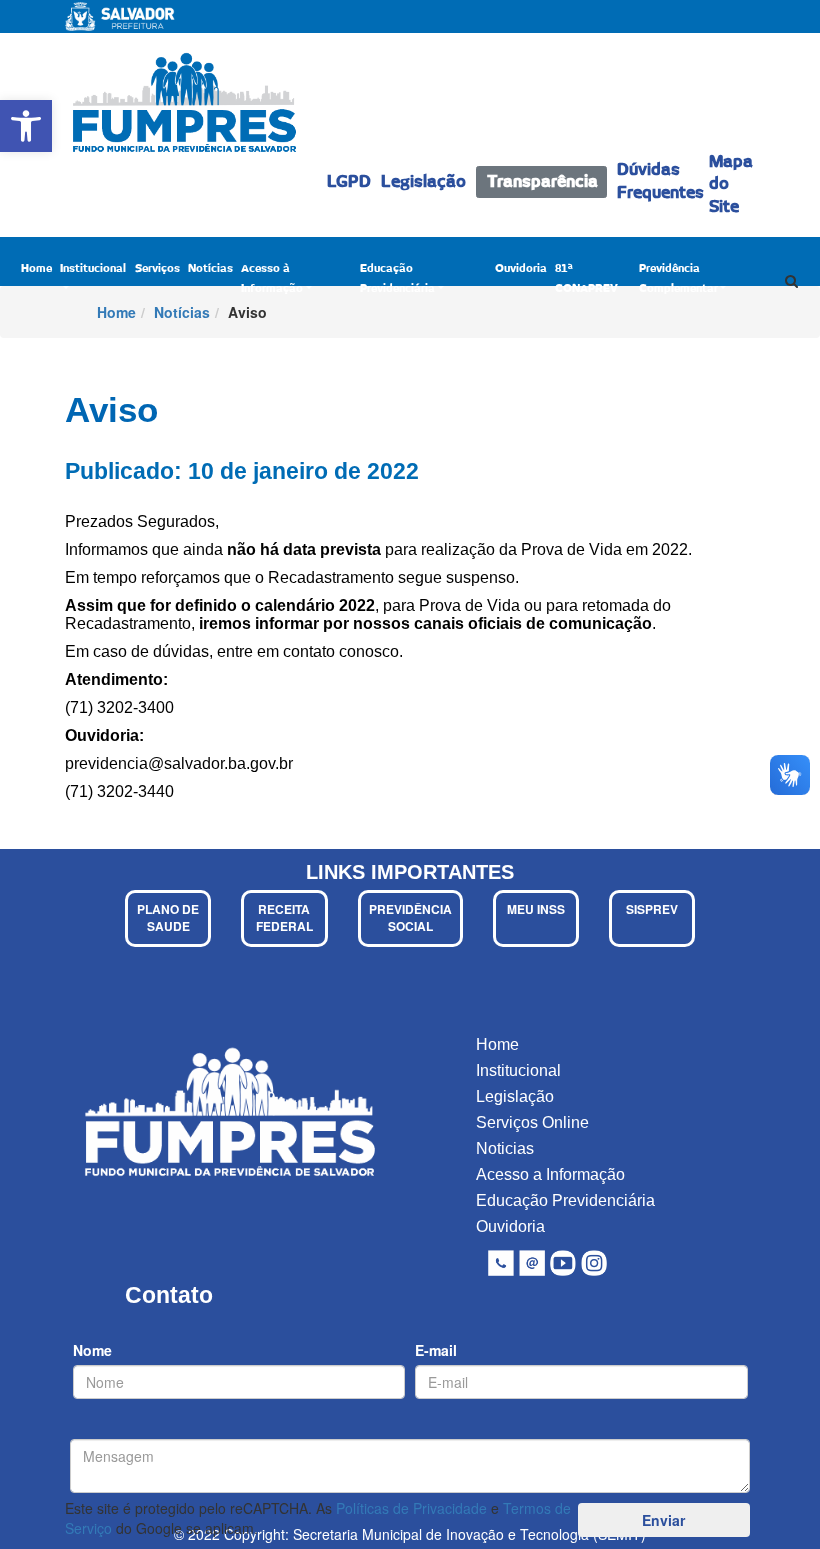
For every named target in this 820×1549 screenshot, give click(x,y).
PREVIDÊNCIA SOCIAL (410, 917)
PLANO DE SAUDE (168, 917)
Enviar (663, 1520)
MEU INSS (536, 909)
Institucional (93, 268)
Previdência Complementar (678, 278)
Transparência (542, 182)
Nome (92, 1350)
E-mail (436, 1350)
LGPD (349, 182)
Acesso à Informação (272, 278)
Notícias (210, 268)
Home (36, 268)
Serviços (157, 268)
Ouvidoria (521, 268)
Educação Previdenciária (397, 278)
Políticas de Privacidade (411, 1508)
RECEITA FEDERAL (284, 917)
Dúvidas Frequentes (660, 181)
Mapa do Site (731, 185)
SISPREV (652, 909)
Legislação (423, 182)
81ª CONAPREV (586, 278)
